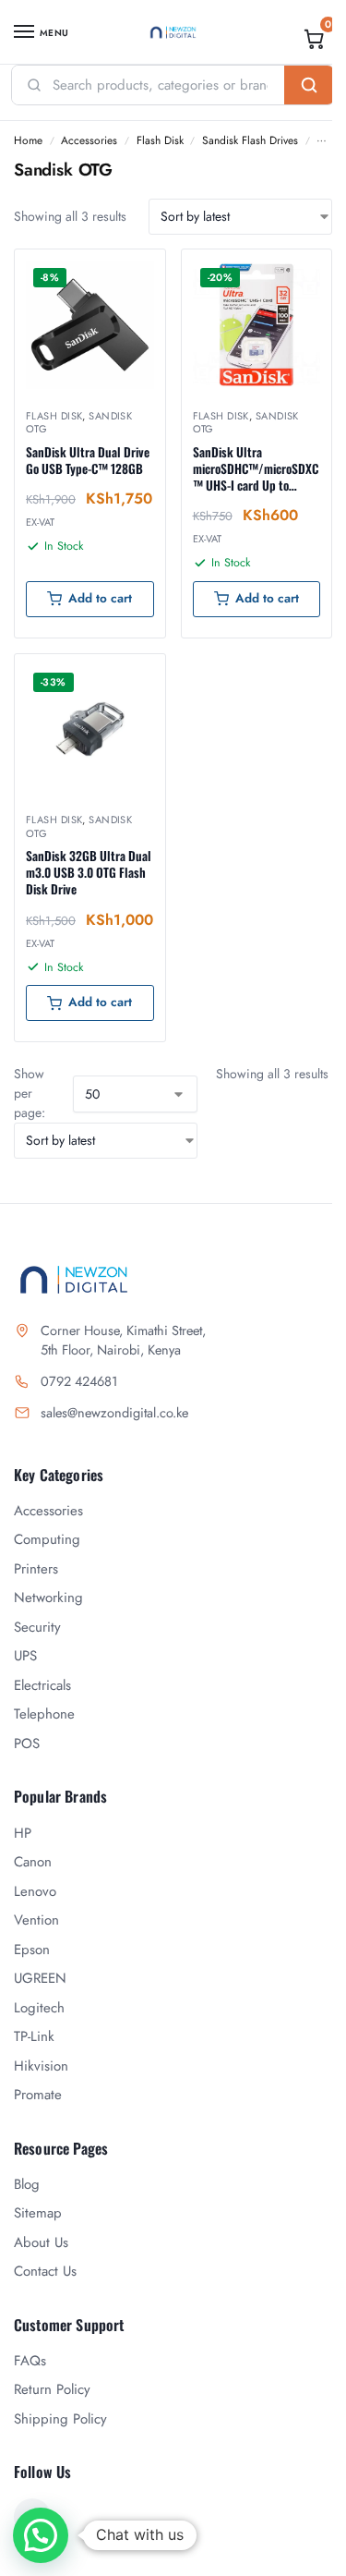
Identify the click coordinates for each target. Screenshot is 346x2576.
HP (23, 1833)
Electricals (42, 1685)
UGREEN (40, 1978)
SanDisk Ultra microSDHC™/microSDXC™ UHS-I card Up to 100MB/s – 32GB (256, 469)
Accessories (89, 140)
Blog (27, 2184)
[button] (315, 39)
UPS (25, 1656)
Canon (33, 1862)
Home (28, 140)
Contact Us (45, 2271)
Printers (36, 1569)
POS (27, 1744)
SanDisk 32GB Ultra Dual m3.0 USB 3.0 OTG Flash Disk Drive (89, 873)
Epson (32, 1950)
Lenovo (35, 1891)
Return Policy (52, 2389)
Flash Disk (160, 140)
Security (37, 1627)
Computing (47, 1539)
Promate (38, 2095)
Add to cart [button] (100, 598)
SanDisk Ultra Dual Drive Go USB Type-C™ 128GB (88, 460)
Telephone (44, 1714)
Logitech (39, 2008)
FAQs (30, 2361)
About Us (41, 2242)
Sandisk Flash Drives (250, 140)
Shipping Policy (60, 2419)
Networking (48, 1598)
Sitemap (38, 2213)
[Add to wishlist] (128, 273)
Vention (36, 1920)
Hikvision (41, 2066)
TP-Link (34, 2036)
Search (309, 85)
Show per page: (30, 1093)
